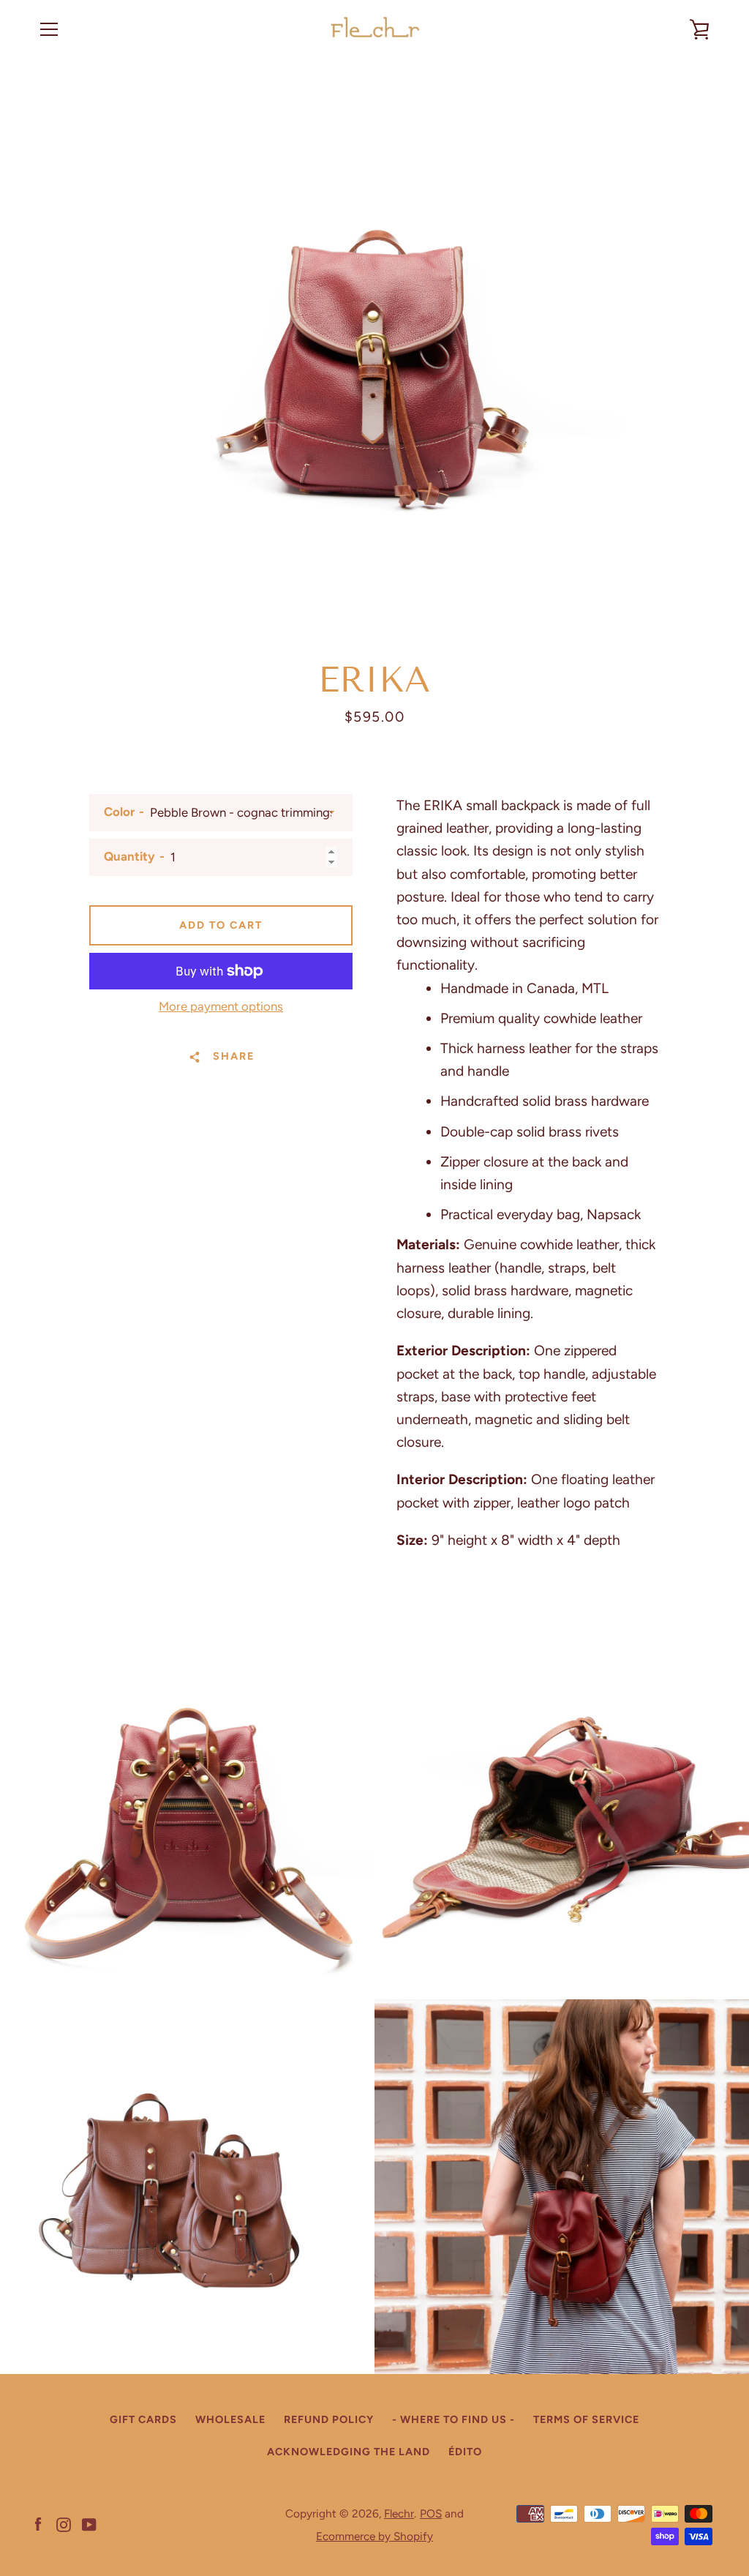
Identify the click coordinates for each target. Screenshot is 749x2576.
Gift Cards (143, 2419)
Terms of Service (586, 2419)
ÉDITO (465, 2452)
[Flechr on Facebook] (38, 2524)
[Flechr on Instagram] (64, 2524)
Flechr (399, 2513)
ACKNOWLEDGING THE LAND (349, 2452)
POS (431, 2513)
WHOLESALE (230, 2419)
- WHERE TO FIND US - (453, 2419)
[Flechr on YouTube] (89, 2524)
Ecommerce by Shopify (374, 2536)
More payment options (221, 1006)
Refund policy (329, 2419)
